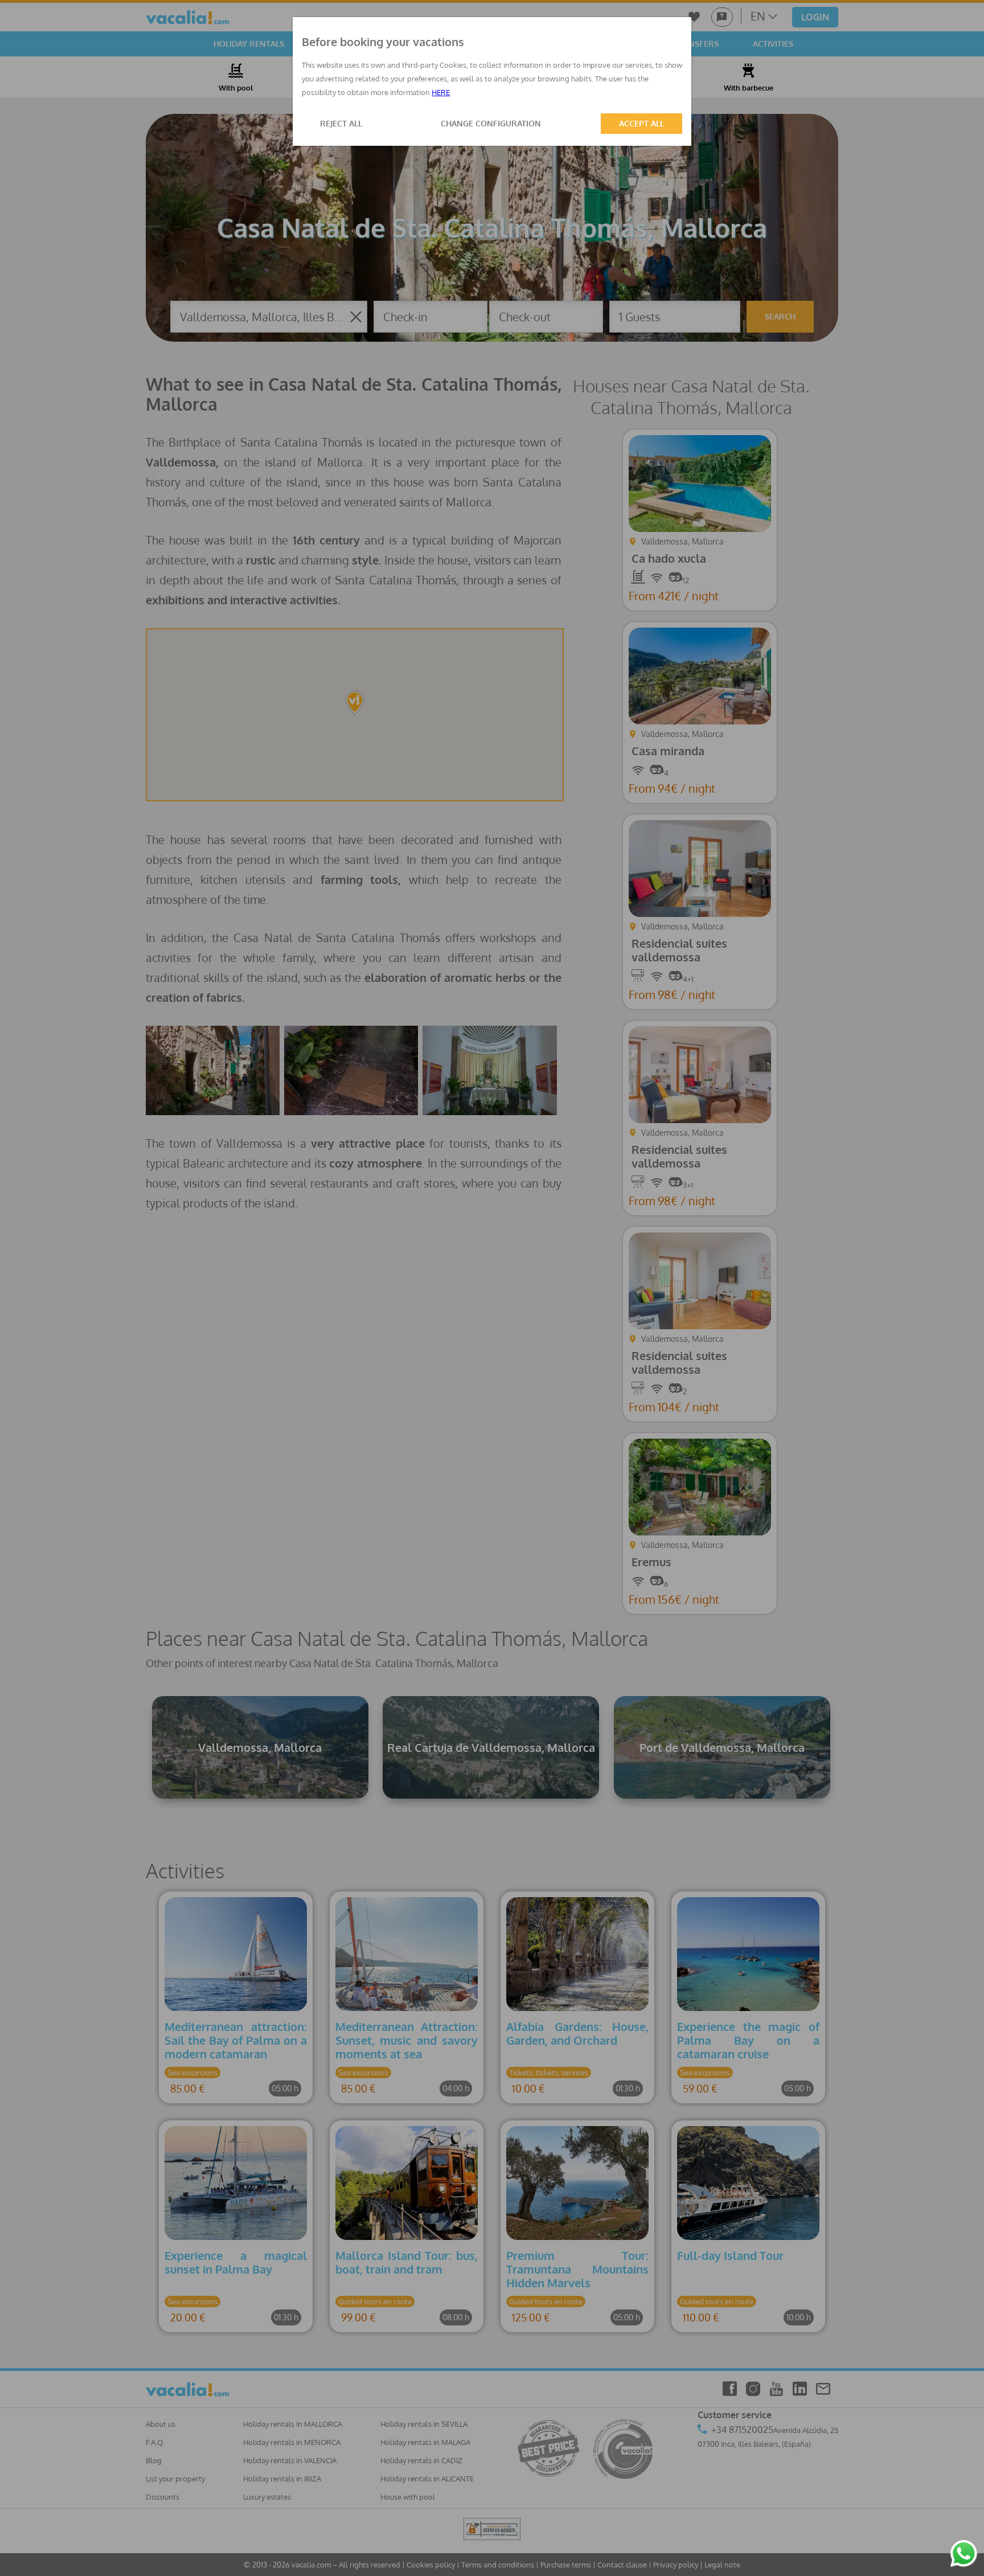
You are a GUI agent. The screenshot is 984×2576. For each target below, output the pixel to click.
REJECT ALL (341, 123)
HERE (441, 92)
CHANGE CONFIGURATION (491, 123)
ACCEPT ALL (641, 123)
